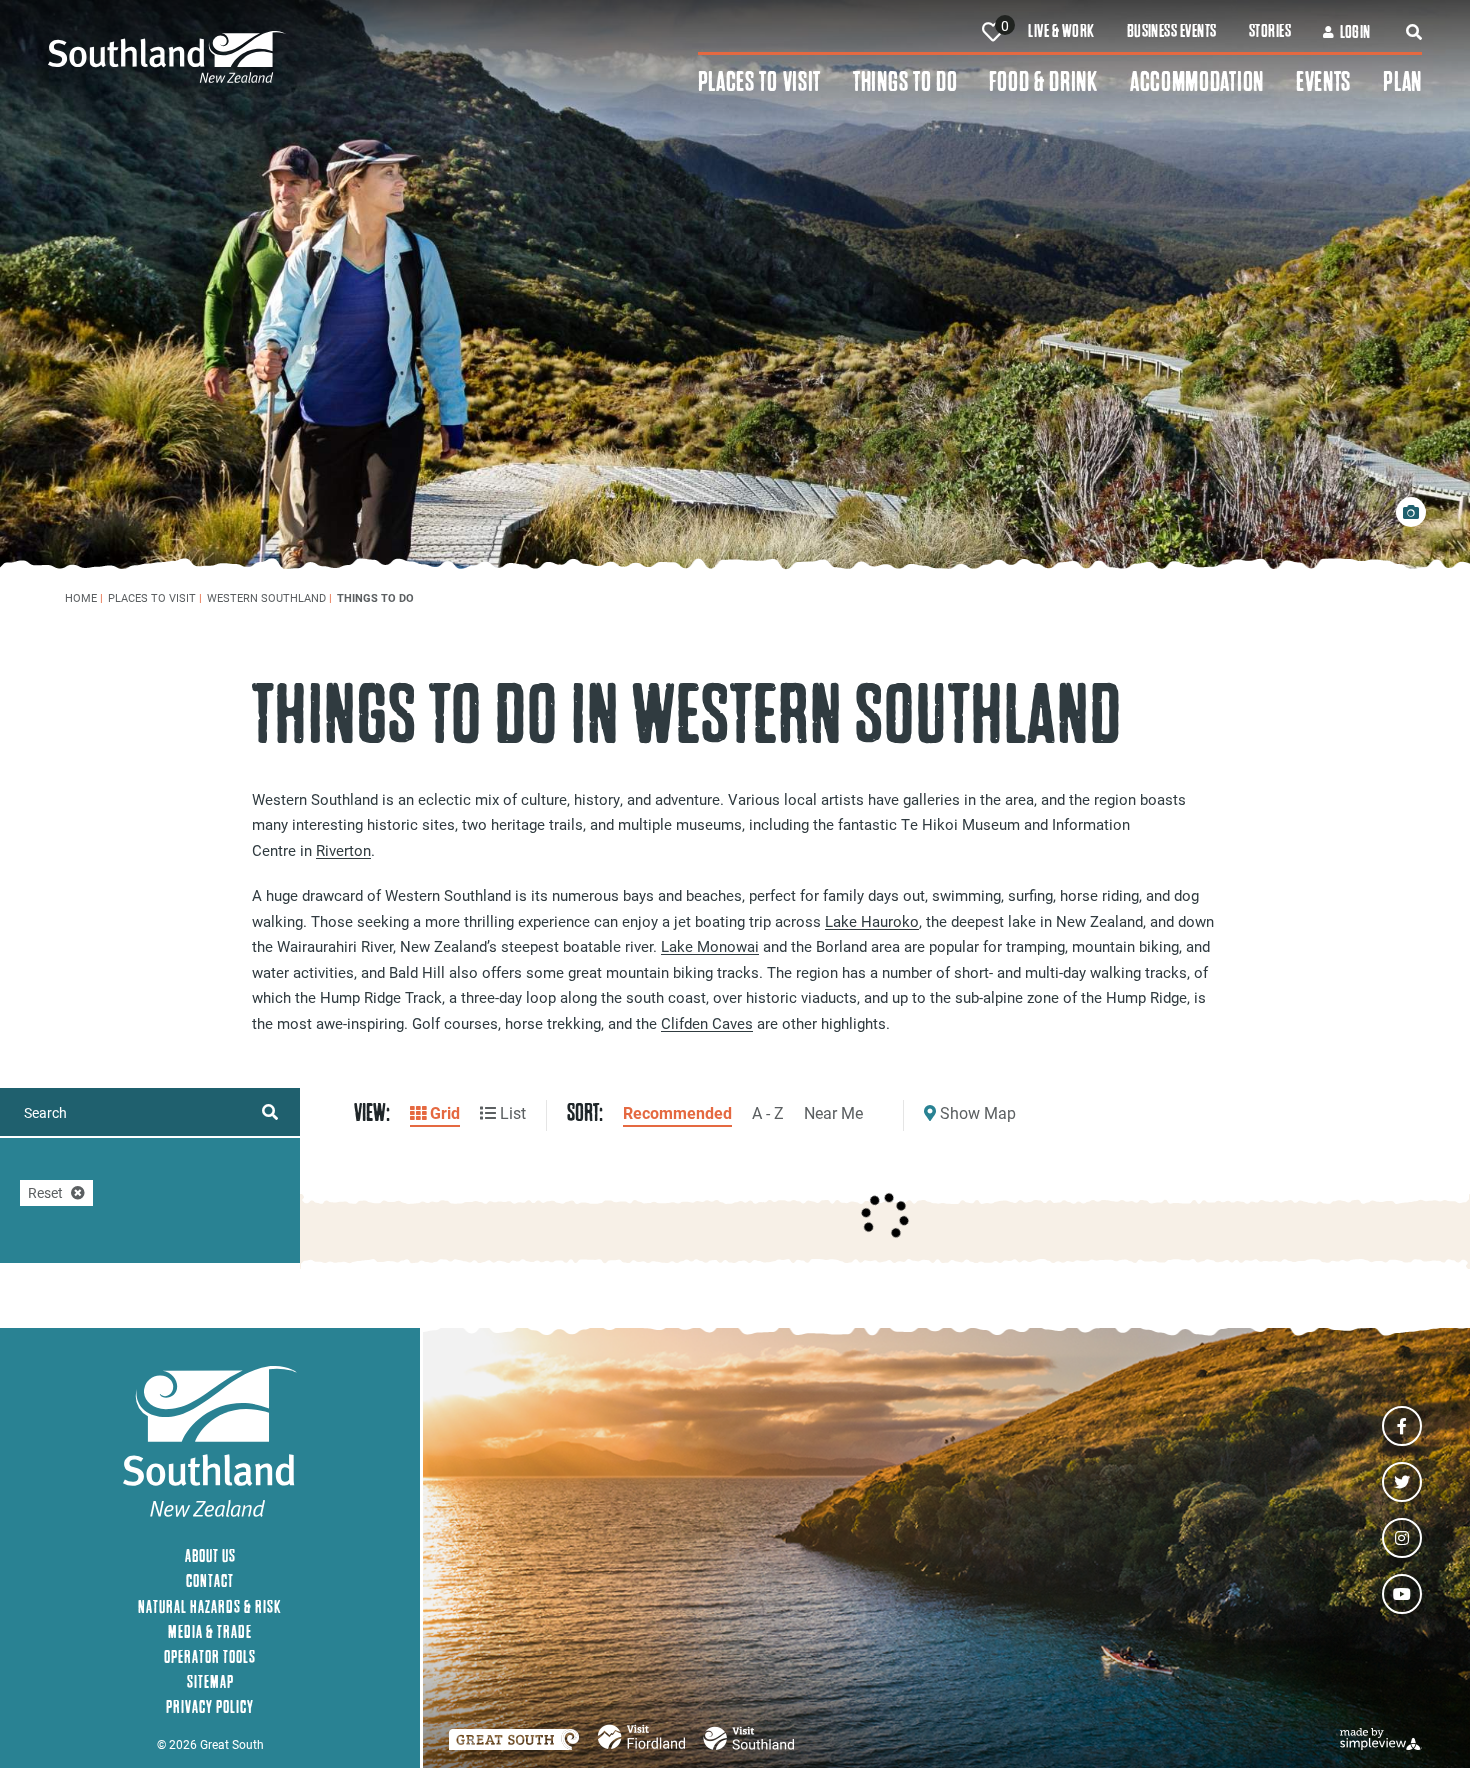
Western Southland (269, 597)
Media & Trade (210, 1631)
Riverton (343, 850)
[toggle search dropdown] (1414, 32)
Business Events (1172, 31)
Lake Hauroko (872, 921)
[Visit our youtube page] (1402, 1594)
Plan (1402, 81)
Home (84, 597)
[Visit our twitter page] (1402, 1482)
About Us (210, 1555)
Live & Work (1061, 31)
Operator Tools (210, 1656)
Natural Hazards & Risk (210, 1606)
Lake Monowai (710, 946)
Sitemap (210, 1681)
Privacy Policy (210, 1706)
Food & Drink (1043, 81)
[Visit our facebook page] (1402, 1426)
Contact (210, 1580)
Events (1323, 81)
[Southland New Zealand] (373, 57)
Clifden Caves (707, 1023)
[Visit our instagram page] (1402, 1538)
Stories (1270, 31)
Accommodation (1197, 81)
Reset (45, 1192)
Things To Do (905, 81)
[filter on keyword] (270, 1112)
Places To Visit (760, 81)
